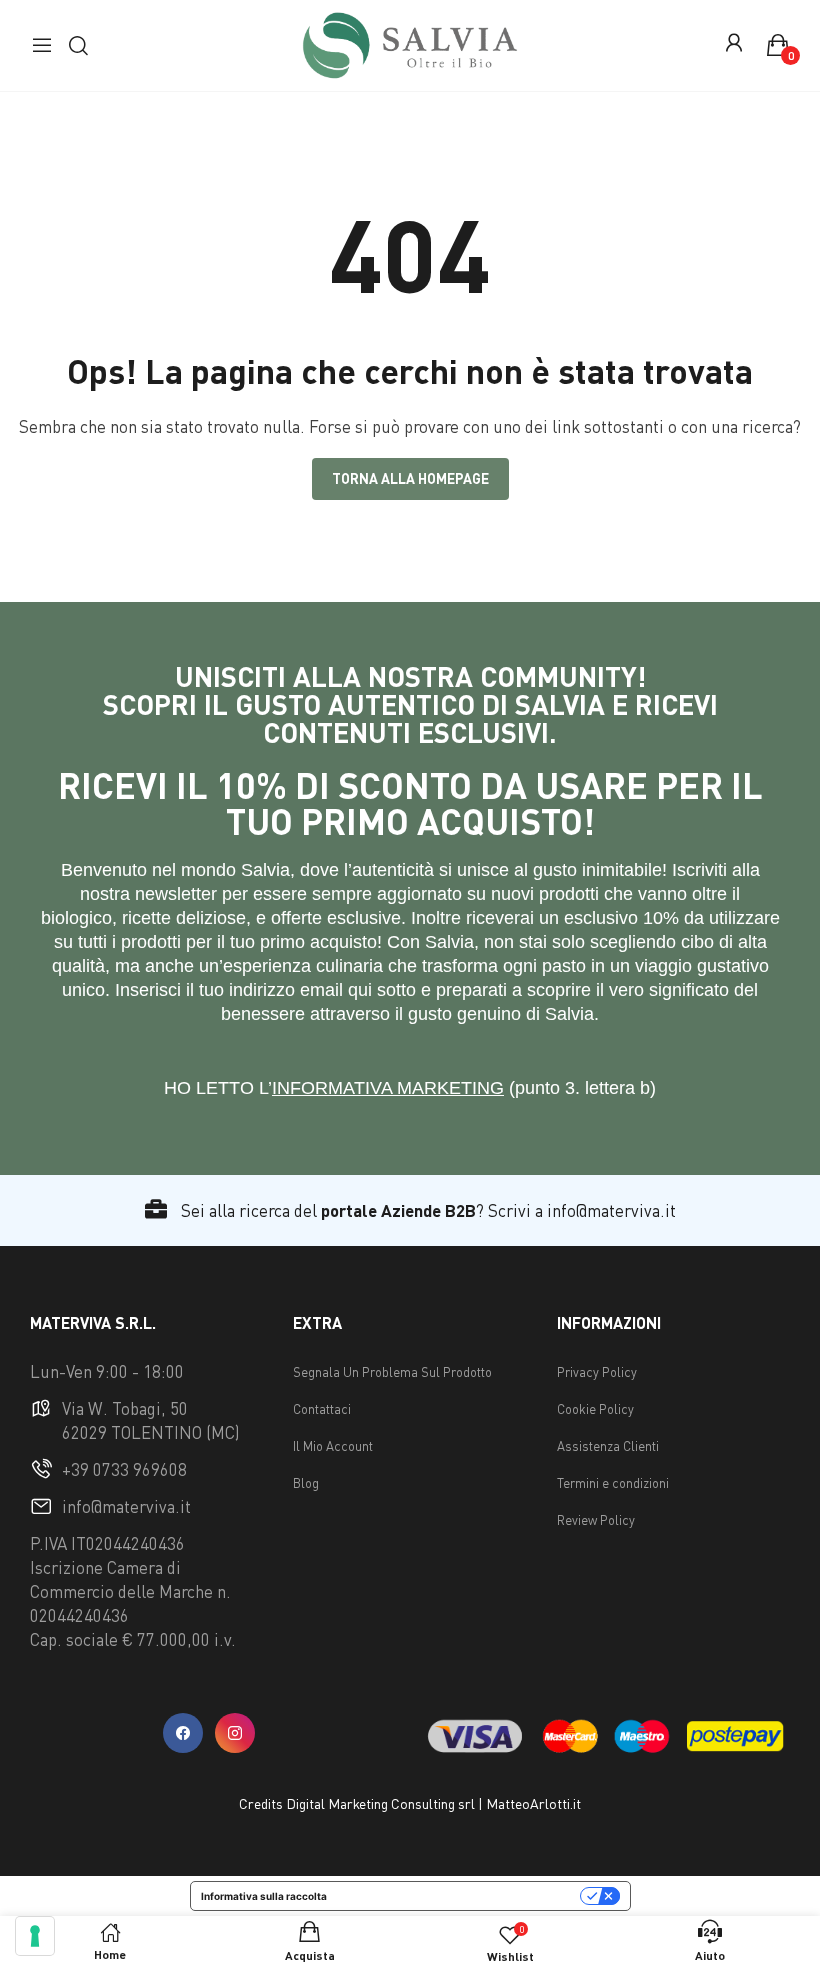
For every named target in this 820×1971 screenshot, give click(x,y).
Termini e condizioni (613, 1483)
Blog (306, 1483)
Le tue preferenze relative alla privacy (460, 1896)
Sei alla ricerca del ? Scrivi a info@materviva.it (426, 1210)
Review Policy (596, 1520)
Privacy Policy (597, 1372)
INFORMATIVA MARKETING (388, 1088)
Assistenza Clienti (608, 1446)
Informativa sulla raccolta (264, 1896)
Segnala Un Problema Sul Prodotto (392, 1372)
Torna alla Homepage (410, 478)
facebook (183, 1733)
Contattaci (322, 1409)
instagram (235, 1733)
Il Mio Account (333, 1446)
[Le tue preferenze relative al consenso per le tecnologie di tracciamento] (35, 1936)
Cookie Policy (595, 1409)
